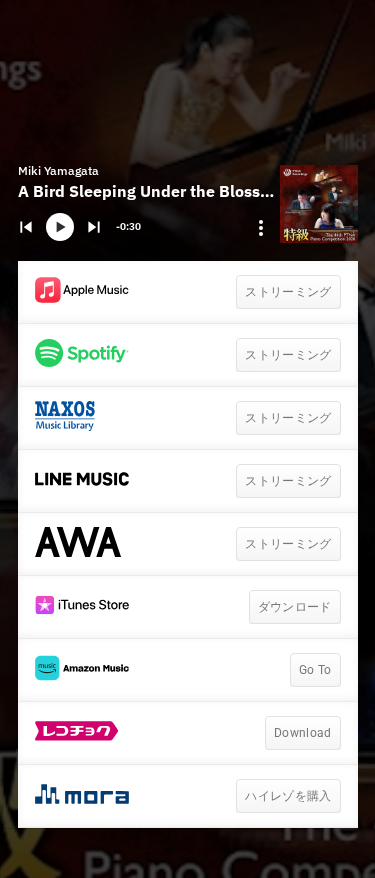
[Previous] (26, 227)
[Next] (94, 227)
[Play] (60, 227)
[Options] (261, 228)
